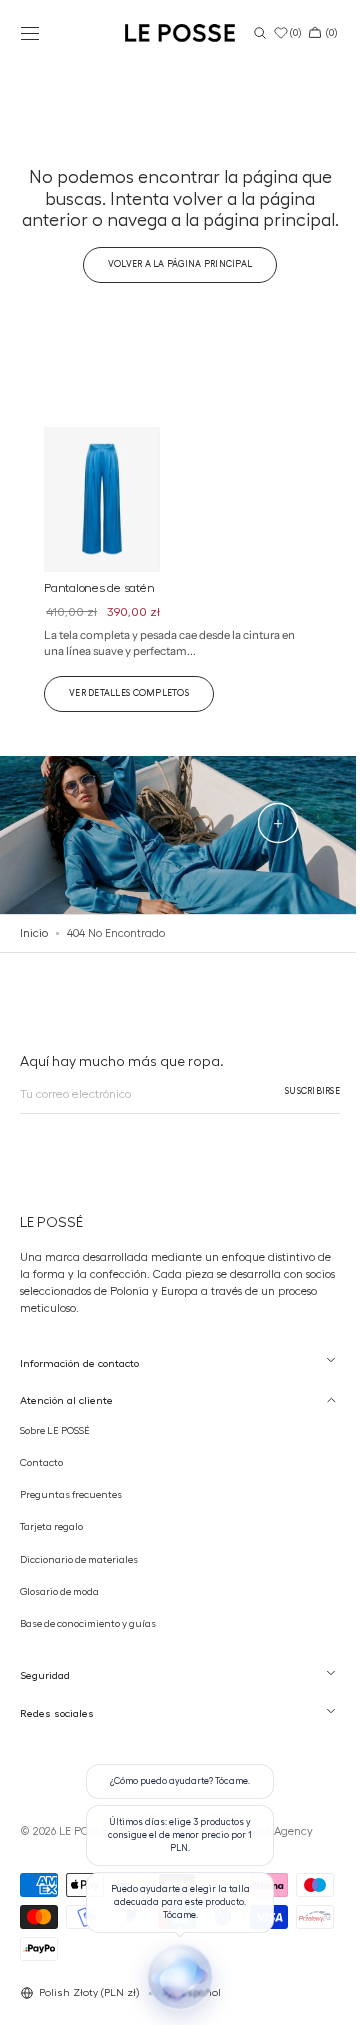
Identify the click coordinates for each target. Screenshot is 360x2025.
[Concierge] (173, 1977)
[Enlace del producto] (172, 590)
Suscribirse (297, 1106)
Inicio (34, 948)
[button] (30, 33)
